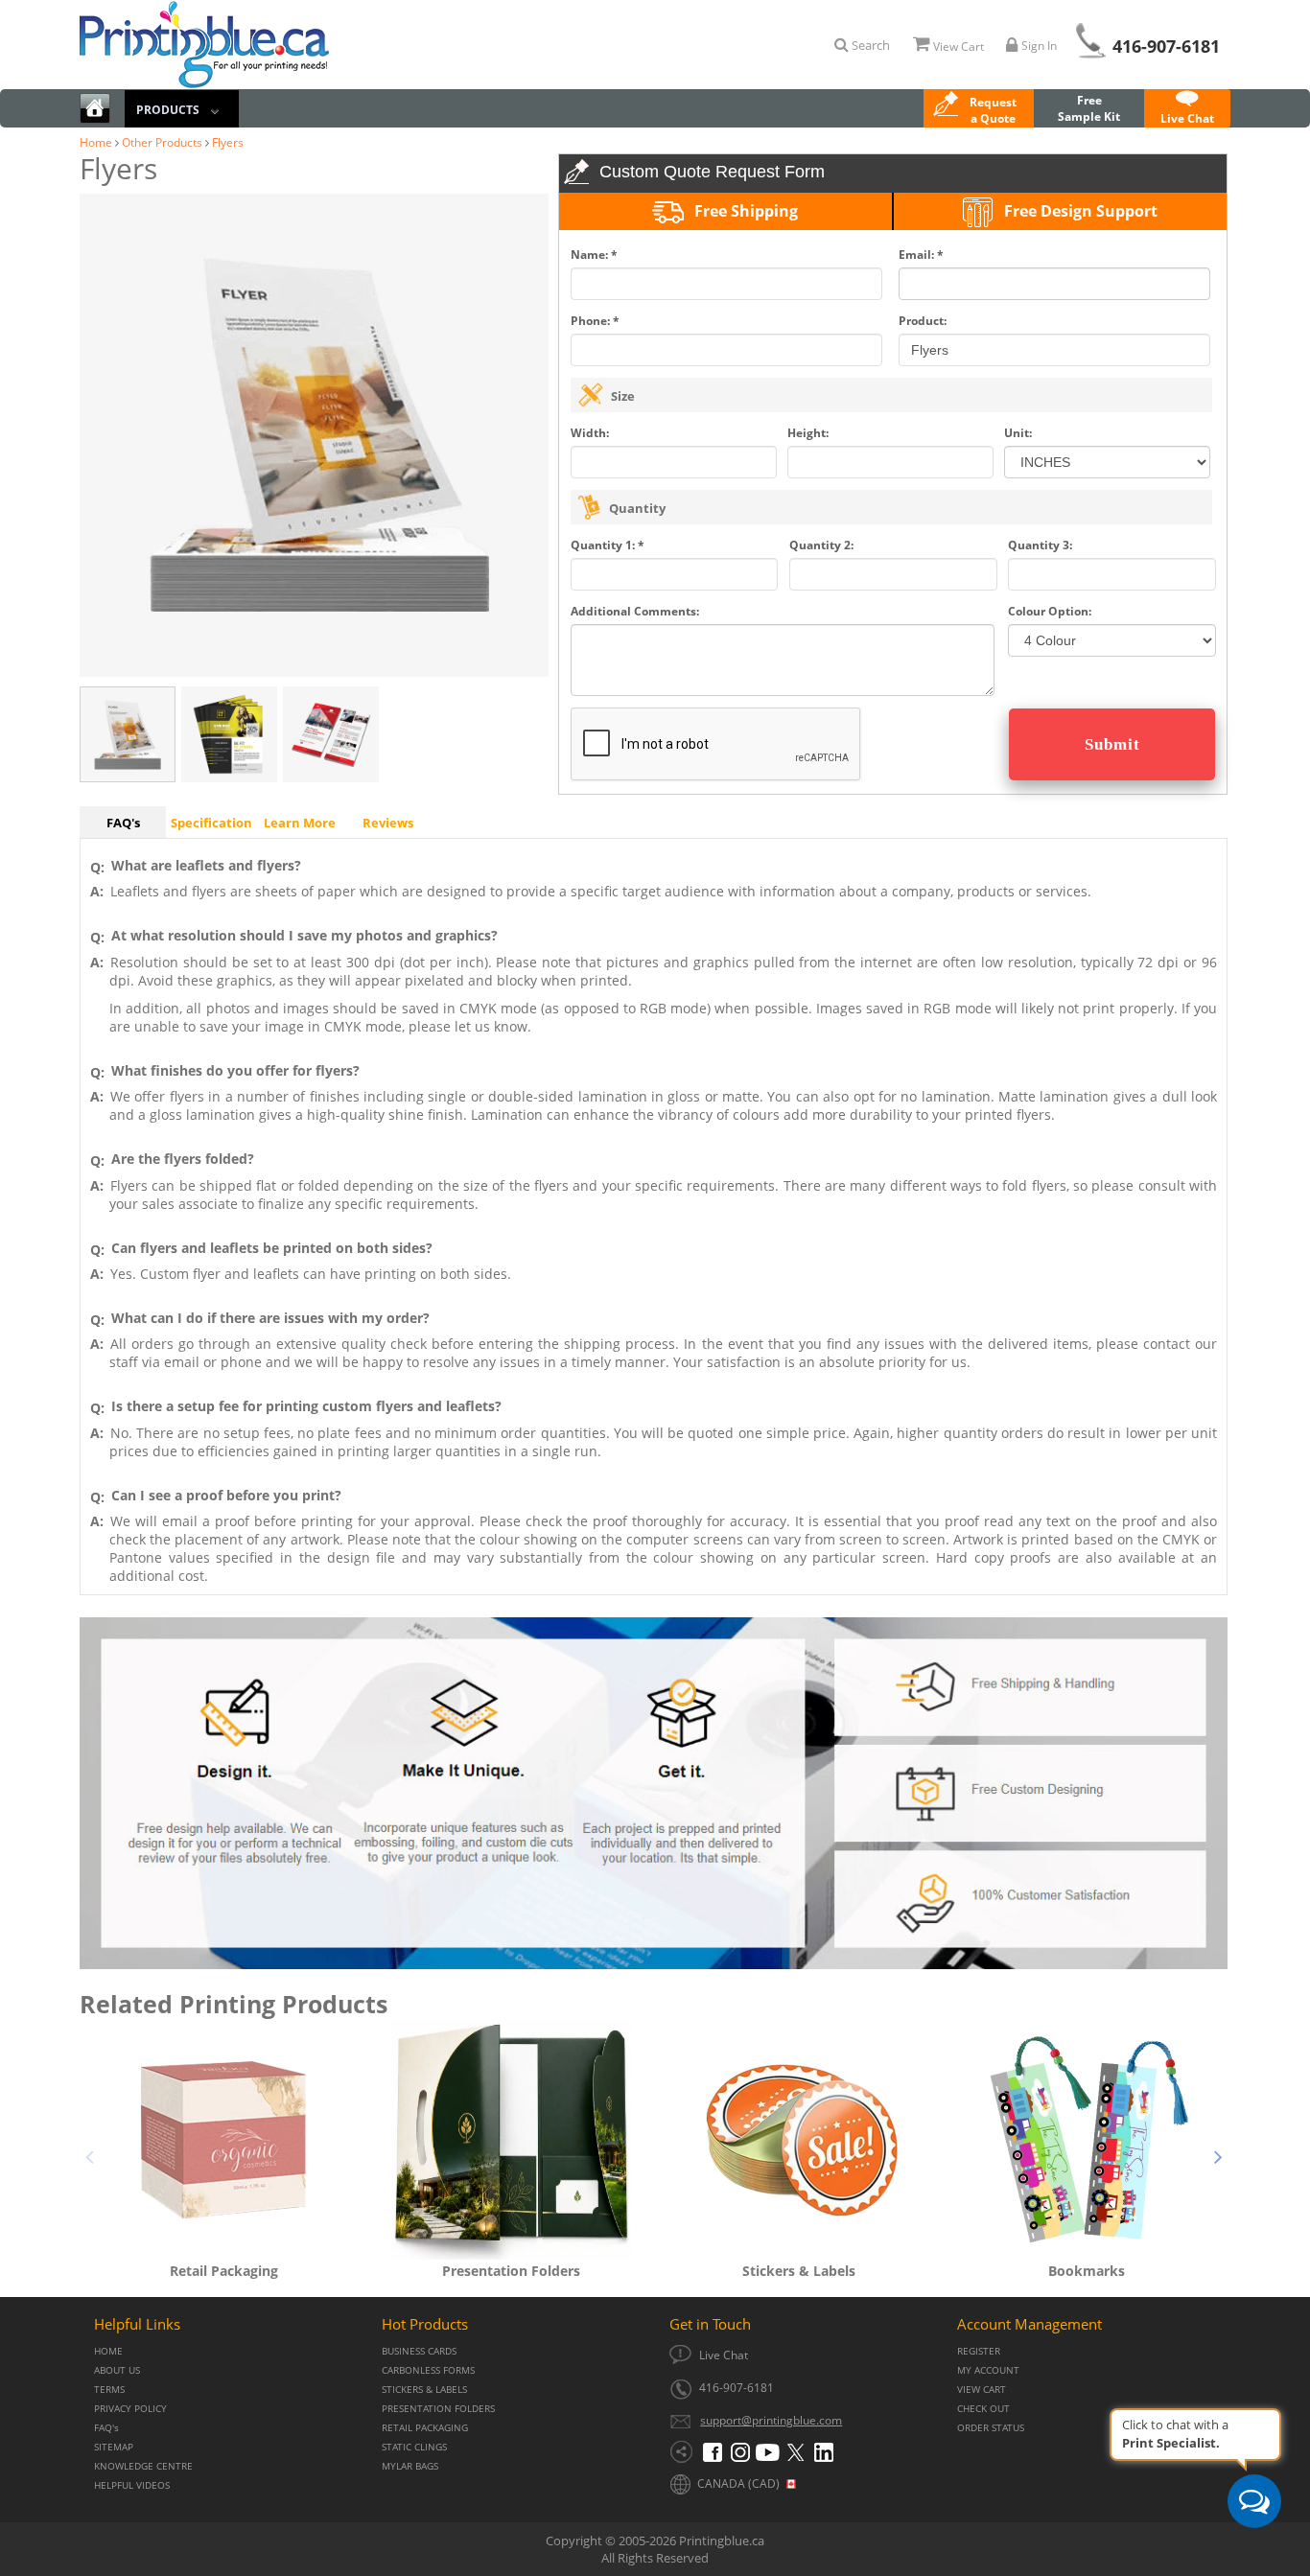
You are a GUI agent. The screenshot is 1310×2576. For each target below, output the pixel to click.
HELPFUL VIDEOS (132, 2485)
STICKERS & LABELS (424, 2390)
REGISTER (979, 2351)
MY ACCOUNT (988, 2370)
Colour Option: (1050, 611)
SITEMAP (114, 2447)
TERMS (109, 2390)
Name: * (594, 255)
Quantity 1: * (608, 545)
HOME (108, 2351)
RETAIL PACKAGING (425, 2428)
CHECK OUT (983, 2409)
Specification (211, 823)
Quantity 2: (821, 545)
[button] (979, 110)
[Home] (95, 111)
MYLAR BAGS (410, 2466)
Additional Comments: (635, 611)
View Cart (959, 46)
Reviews (388, 823)
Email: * (921, 255)
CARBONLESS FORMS (428, 2370)
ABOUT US (117, 2370)
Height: (808, 433)
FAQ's (123, 823)
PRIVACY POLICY (130, 2409)
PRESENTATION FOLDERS (438, 2409)
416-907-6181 (1166, 46)
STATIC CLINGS (414, 2447)
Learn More (300, 823)
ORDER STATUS (991, 2428)
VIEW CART (982, 2390)
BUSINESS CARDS (419, 2351)
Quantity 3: (1040, 545)
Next (1218, 2154)
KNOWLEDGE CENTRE (143, 2466)
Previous (89, 2154)
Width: (590, 433)
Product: (923, 321)
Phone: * (595, 321)
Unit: (1018, 433)
